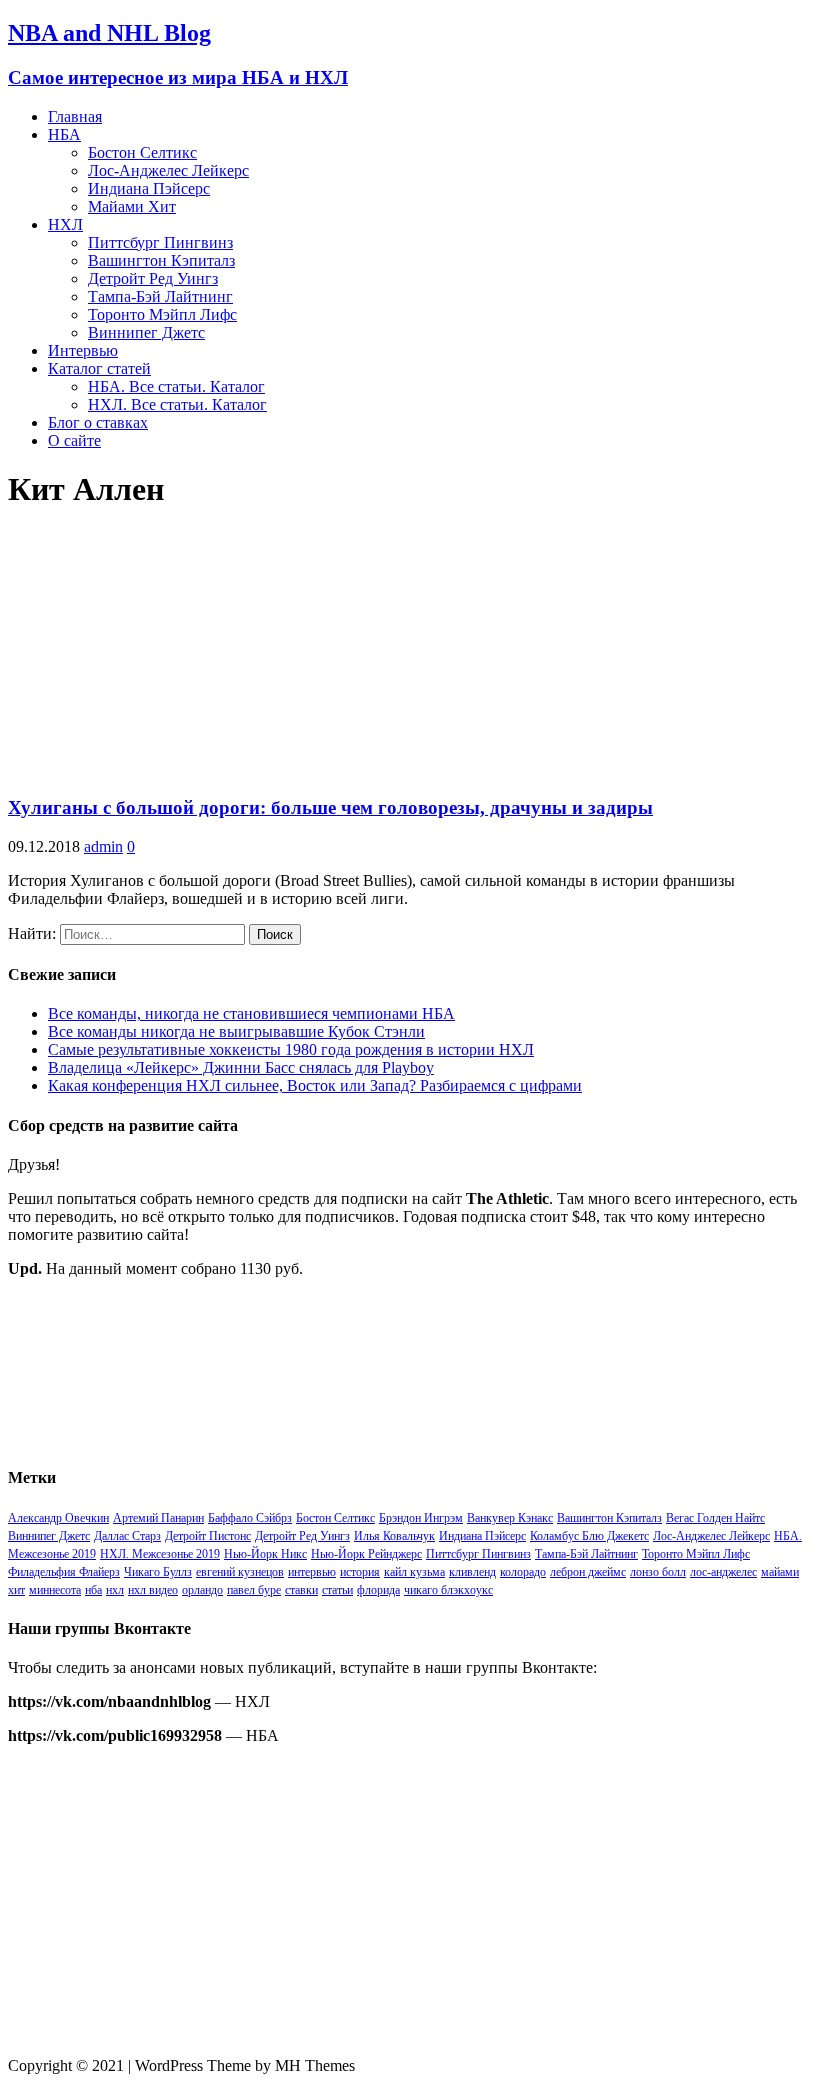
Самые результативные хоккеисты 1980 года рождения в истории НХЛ (291, 1049)
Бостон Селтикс (142, 152)
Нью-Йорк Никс (265, 1554)
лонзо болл (658, 1572)
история (360, 1572)
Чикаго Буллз (158, 1572)
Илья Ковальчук (394, 1536)
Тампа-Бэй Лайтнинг (160, 296)
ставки (301, 1590)
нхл (115, 1590)
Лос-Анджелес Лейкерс (168, 170)
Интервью (83, 350)
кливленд (472, 1572)
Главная (75, 116)
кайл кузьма (414, 1572)
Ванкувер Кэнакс (510, 1518)
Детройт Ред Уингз (153, 278)
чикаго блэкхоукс (448, 1590)
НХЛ (65, 224)
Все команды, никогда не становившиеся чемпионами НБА (251, 1013)
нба (93, 1590)
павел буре (254, 1590)
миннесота (55, 1590)
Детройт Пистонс (208, 1536)
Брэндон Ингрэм (421, 1518)
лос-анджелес (723, 1572)
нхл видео (153, 1590)
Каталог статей (99, 368)
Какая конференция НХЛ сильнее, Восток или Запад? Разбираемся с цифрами (315, 1085)
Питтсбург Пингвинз (160, 242)
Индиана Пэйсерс (149, 188)
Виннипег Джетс (146, 332)
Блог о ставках (98, 422)
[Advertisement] (410, 1901)
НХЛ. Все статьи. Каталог (177, 404)
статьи (337, 1590)
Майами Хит (132, 206)
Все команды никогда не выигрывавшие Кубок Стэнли (236, 1031)
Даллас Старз (127, 1536)
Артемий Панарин (158, 1518)
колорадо (523, 1572)
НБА (64, 134)
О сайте (74, 440)
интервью (312, 1572)
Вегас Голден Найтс (715, 1518)
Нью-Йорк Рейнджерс (366, 1554)
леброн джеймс (588, 1572)
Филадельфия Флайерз (64, 1572)
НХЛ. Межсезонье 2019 (160, 1554)
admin (103, 846)
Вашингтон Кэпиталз (161, 260)
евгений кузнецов (240, 1572)
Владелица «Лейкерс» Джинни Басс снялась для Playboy (241, 1067)
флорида (378, 1590)
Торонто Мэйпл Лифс (162, 314)
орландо (202, 1590)
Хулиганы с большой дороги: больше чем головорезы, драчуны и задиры (330, 807)
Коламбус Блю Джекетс (589, 1536)
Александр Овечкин (58, 1518)
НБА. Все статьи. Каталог (176, 386)
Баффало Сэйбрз (250, 1518)
